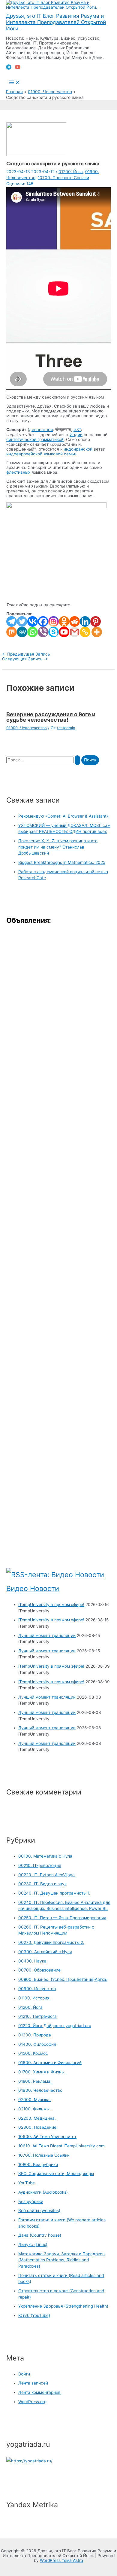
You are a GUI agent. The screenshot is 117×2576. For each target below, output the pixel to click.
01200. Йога (71, 172)
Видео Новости (33, 1588)
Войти (24, 2374)
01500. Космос (33, 2053)
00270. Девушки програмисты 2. (51, 1942)
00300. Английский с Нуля (45, 1952)
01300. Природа (35, 2035)
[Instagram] (54, 621)
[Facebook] (43, 621)
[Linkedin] (85, 621)
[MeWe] (22, 632)
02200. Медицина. (37, 2118)
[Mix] (12, 632)
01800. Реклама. (35, 2081)
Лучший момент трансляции (47, 1635)
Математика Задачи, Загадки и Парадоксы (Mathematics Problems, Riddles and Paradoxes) (62, 2260)
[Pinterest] (96, 621)
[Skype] (54, 632)
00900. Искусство (37, 1989)
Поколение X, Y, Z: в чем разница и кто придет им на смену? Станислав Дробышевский (58, 847)
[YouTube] (18, 68)
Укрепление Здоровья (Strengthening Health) (63, 2306)
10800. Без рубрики (38, 2165)
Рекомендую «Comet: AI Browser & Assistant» (63, 816)
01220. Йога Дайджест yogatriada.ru (55, 2026)
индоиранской (78, 449)
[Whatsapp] (33, 632)
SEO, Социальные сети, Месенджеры (56, 2174)
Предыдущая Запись (26, 654)
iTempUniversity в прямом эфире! (51, 1605)
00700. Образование (39, 1970)
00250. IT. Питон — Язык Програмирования (62, 1918)
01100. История (34, 1998)
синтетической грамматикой (35, 439)
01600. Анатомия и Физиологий (50, 2063)
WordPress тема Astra (61, 2560)
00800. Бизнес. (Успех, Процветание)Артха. (63, 1979)
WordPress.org (32, 2402)
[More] (97, 632)
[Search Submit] (77, 760)
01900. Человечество (27, 728)
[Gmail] (75, 632)
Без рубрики (31, 2201)
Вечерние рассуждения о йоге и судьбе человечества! (51, 717)
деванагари (41, 430)
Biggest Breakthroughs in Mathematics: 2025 (62, 862)
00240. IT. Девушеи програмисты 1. (54, 1893)
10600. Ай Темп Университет (47, 2137)
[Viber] (43, 632)
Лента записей (33, 2383)
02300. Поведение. (38, 2127)
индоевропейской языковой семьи (41, 454)
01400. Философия (37, 2044)
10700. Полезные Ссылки (63, 178)
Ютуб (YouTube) (34, 2315)
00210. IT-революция (40, 1865)
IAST (77, 430)
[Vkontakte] (33, 621)
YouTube (27, 2183)
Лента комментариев (39, 2392)
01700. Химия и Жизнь (41, 2072)
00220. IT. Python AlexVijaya (46, 1875)
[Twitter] (22, 621)
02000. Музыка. (34, 2100)
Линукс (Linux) (33, 2244)
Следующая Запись (25, 659)
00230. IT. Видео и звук (42, 1884)
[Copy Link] (85, 632)
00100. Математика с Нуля (45, 1856)
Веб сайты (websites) (39, 2210)
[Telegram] (9, 68)
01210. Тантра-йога (37, 2016)
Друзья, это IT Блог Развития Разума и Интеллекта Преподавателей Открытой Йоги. (56, 22)
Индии (76, 435)
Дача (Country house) (40, 2235)
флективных (18, 472)
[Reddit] (75, 621)
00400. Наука (32, 1961)
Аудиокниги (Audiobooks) (43, 2192)
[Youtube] (64, 632)
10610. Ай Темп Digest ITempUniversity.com (61, 2146)
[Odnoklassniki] (64, 621)
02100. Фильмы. (34, 2109)
